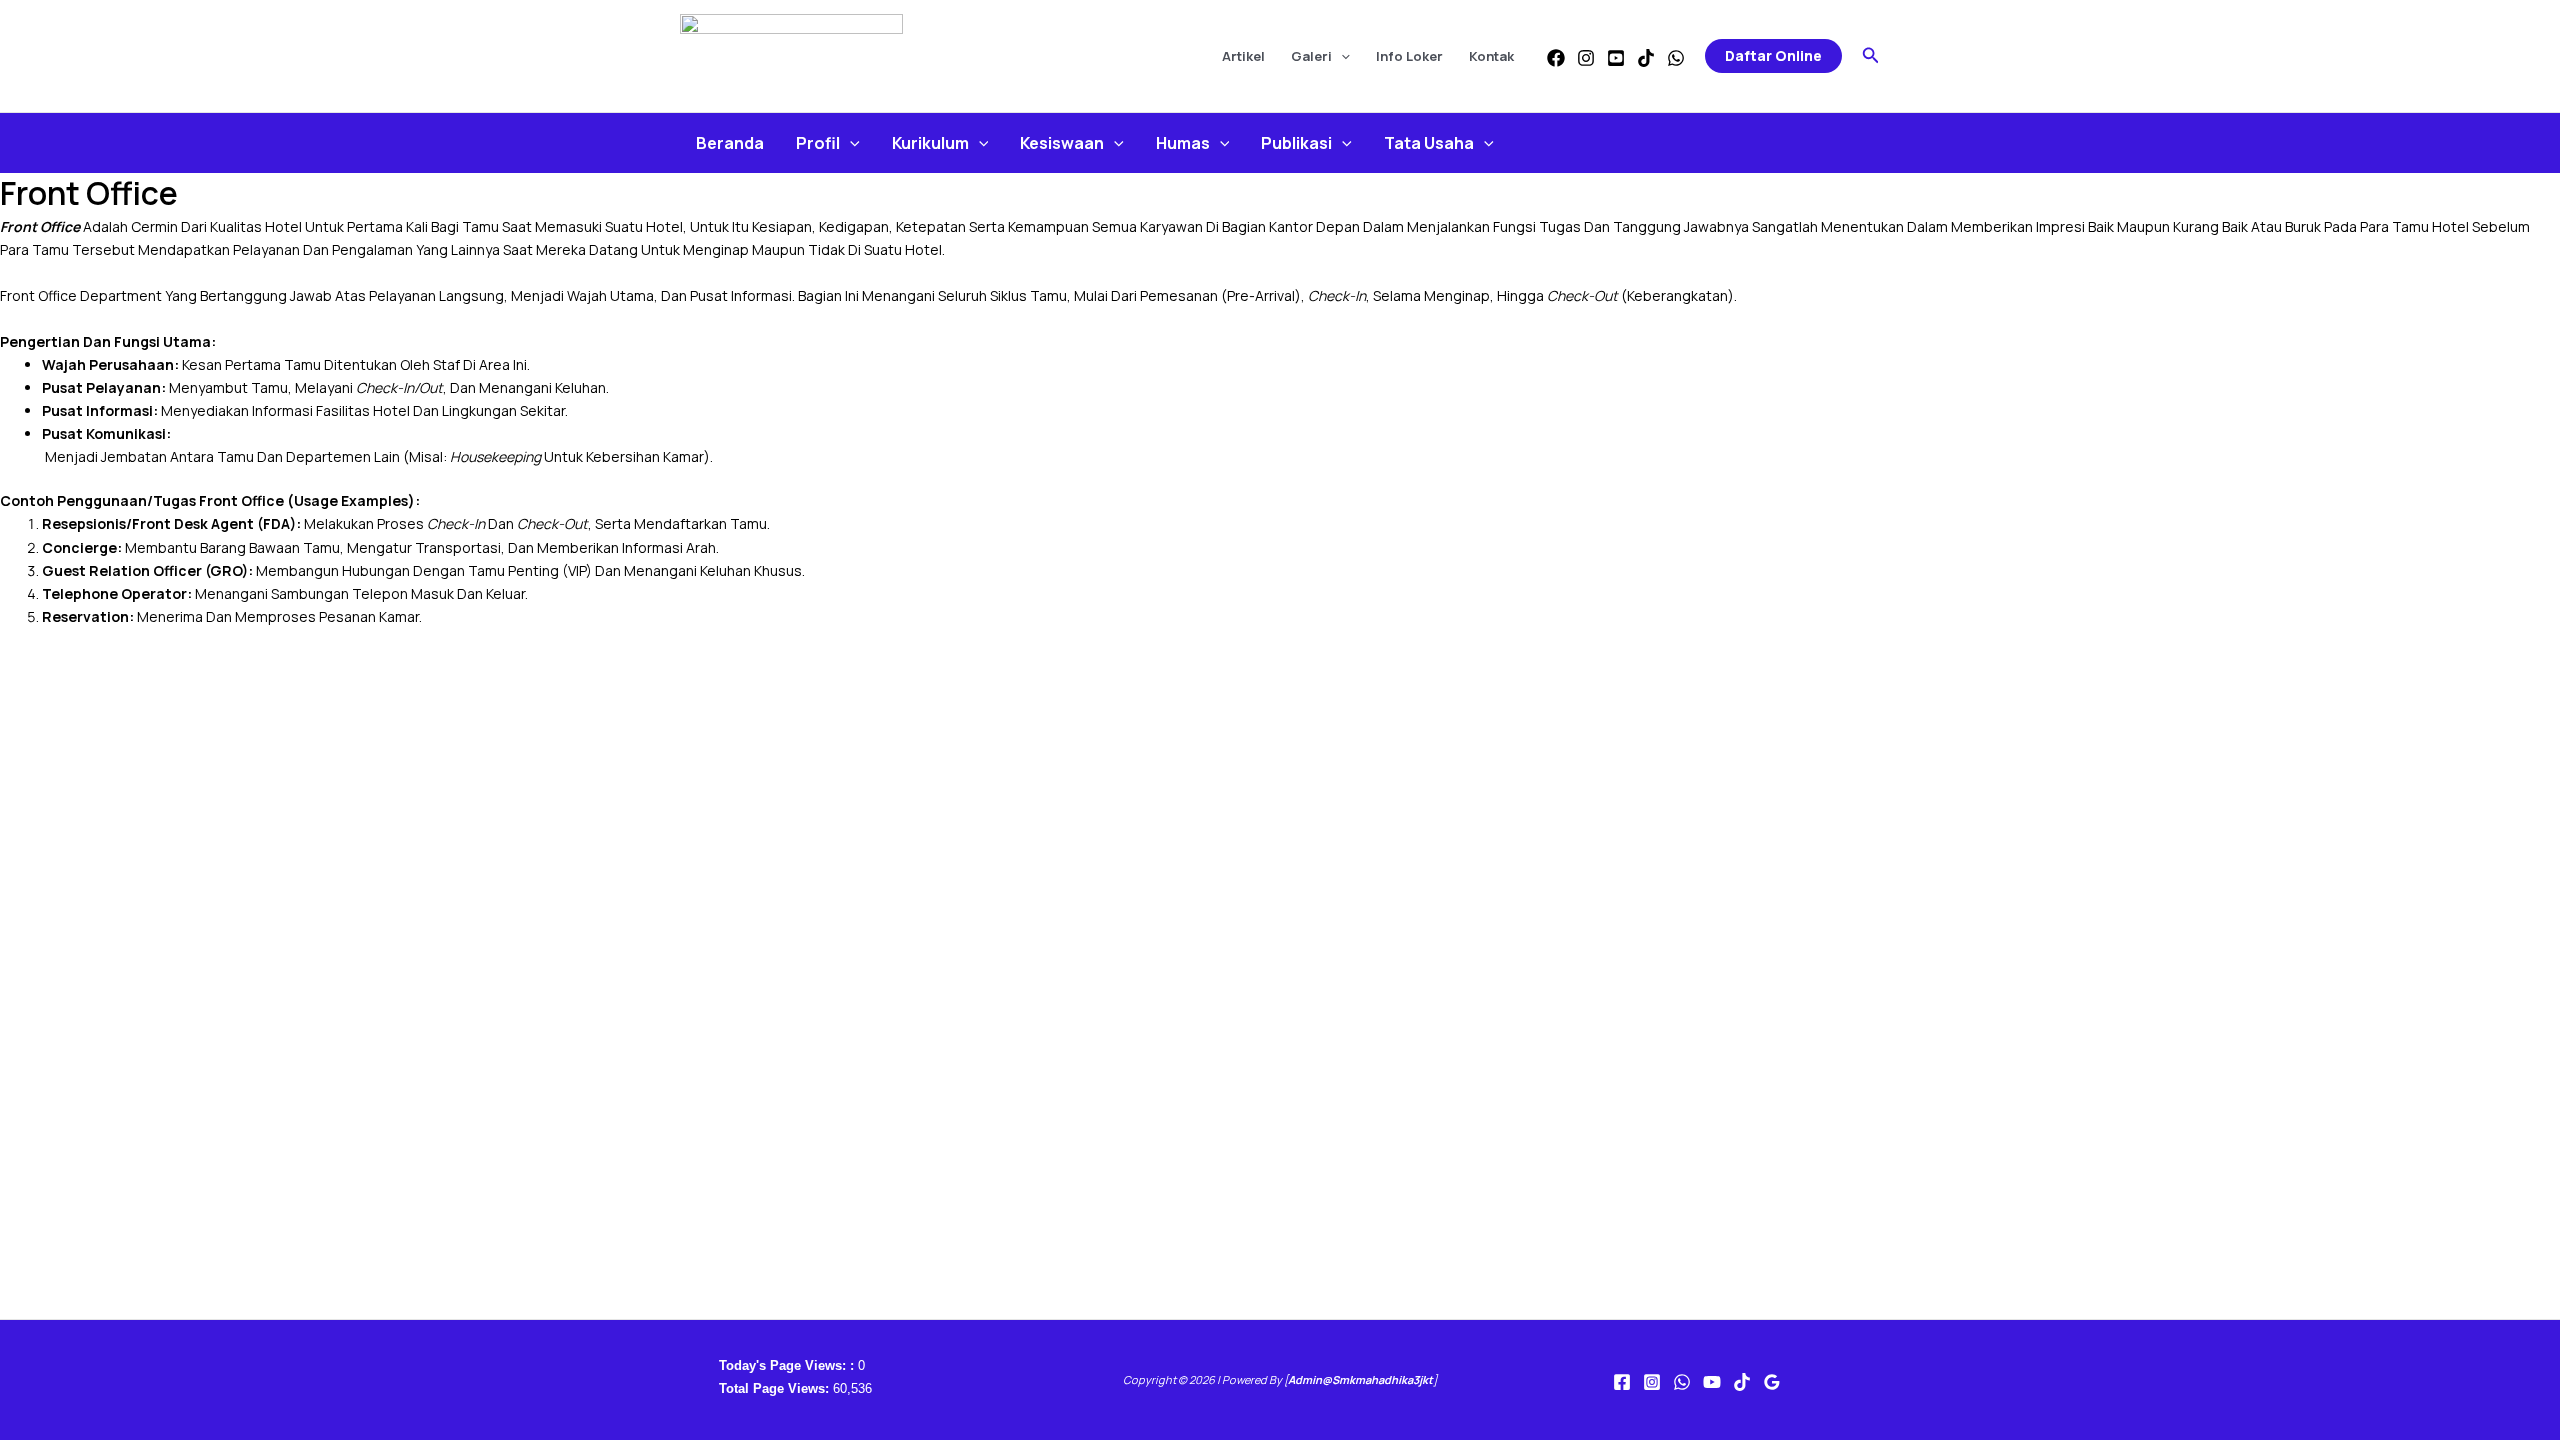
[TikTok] (1646, 58)
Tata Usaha (1429, 143)
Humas (1183, 143)
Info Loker (1409, 56)
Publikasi (1296, 143)
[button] (1341, 56)
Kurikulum (930, 143)
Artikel (1243, 56)
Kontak (1491, 56)
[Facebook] (1556, 58)
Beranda (730, 143)
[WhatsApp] (1676, 58)
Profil (818, 143)
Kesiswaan (1062, 143)
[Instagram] (1586, 58)
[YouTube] (1616, 58)
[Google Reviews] (1772, 1382)
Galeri (1311, 56)
